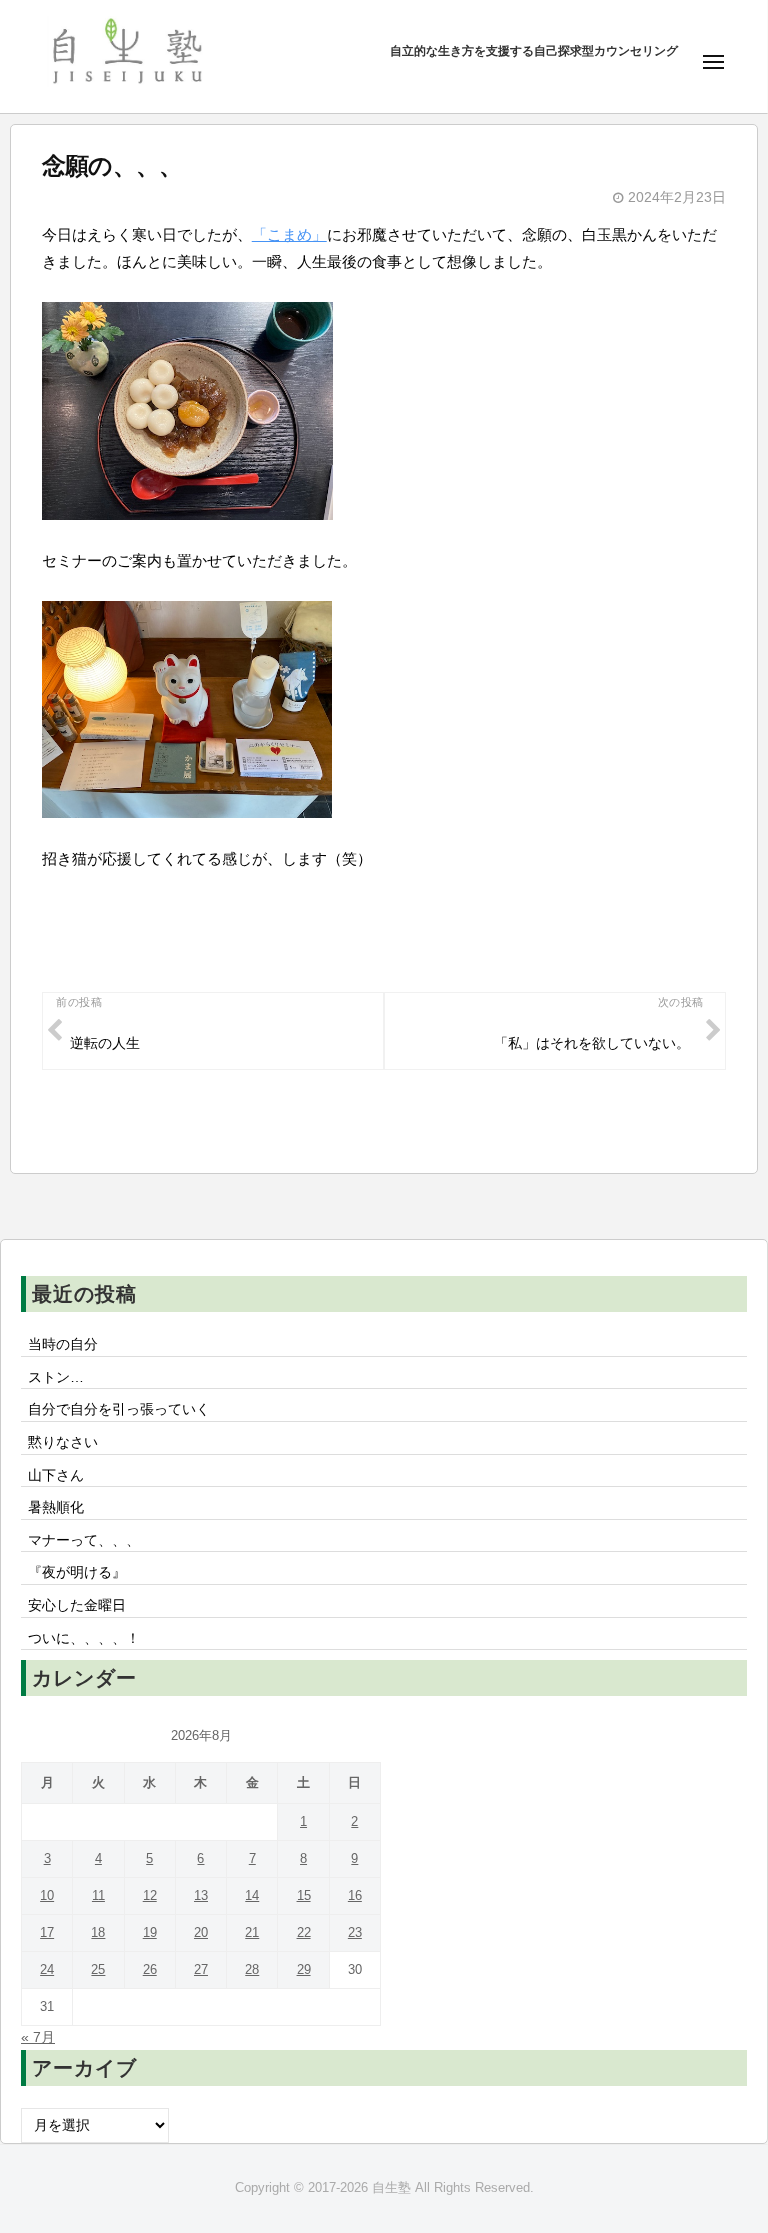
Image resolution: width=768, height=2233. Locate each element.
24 (47, 1969)
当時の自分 (63, 1344)
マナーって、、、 (84, 1540)
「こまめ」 (289, 234)
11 (98, 1895)
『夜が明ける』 (77, 1572)
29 (304, 1969)
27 (201, 1969)
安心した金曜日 (77, 1605)
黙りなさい (63, 1442)
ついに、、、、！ (84, 1638)
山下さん (56, 1475)
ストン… (56, 1377)
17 (47, 1932)
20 (201, 1932)
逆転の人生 (105, 1043)
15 (304, 1895)
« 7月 (38, 2037)
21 (252, 1932)
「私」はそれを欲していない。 (592, 1043)
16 (355, 1895)
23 (355, 1932)
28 (252, 1969)
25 (98, 1969)
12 (150, 1895)
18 (98, 1932)
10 (47, 1895)
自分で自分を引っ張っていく (119, 1409)
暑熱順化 (56, 1507)
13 (201, 1895)
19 (150, 1932)
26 (150, 1969)
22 (304, 1932)
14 (252, 1895)
